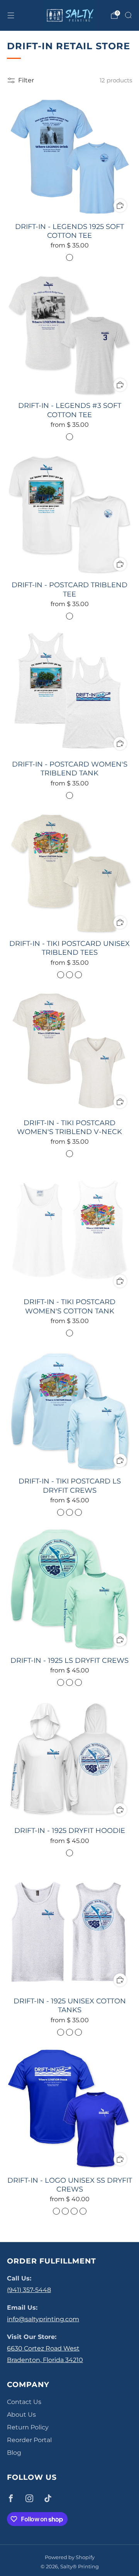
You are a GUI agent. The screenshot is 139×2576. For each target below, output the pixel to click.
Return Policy (28, 2427)
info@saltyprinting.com (43, 2319)
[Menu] (11, 15)
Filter (26, 80)
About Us (21, 2415)
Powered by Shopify (70, 2557)
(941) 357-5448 (29, 2290)
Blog (14, 2453)
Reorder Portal (29, 2440)
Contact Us (24, 2402)
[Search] (128, 15)
